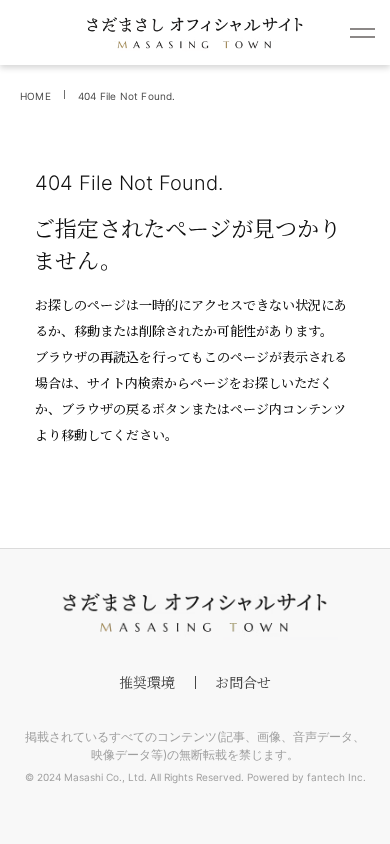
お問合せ (243, 682)
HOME (35, 96)
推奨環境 (147, 682)
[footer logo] (195, 613)
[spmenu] (362, 32)
